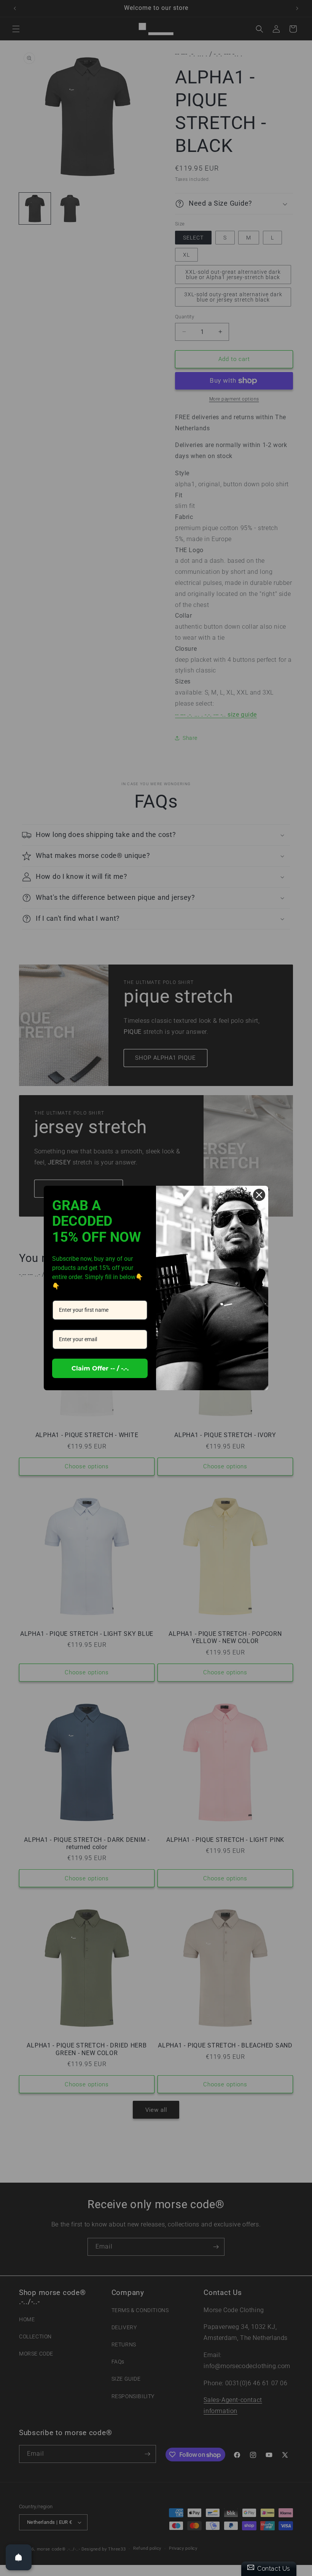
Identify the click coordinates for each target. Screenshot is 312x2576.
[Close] (259, 1195)
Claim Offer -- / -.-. (100, 1368)
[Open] (19, 2557)
